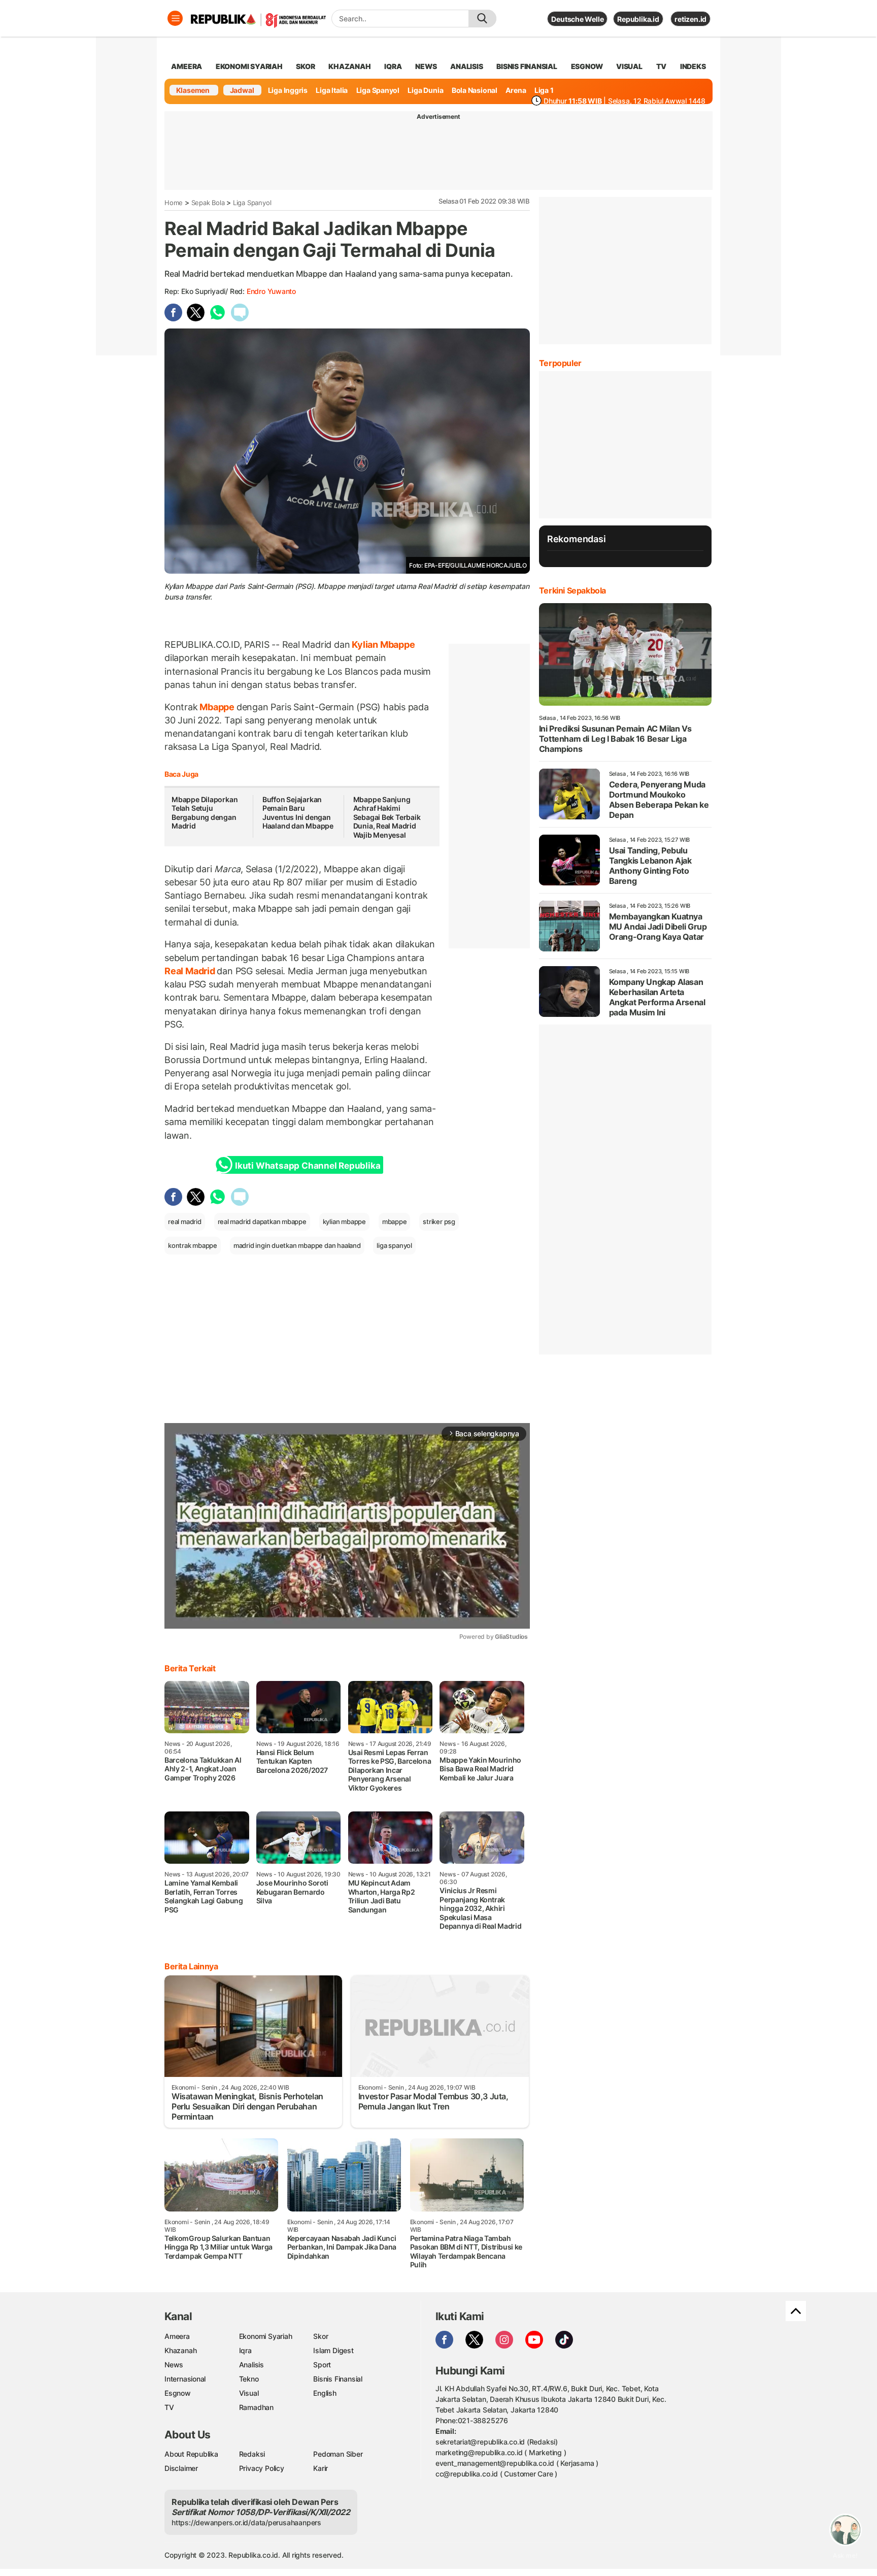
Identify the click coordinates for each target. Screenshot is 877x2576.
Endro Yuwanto (271, 291)
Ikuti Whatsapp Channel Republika (308, 1166)
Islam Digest (333, 2350)
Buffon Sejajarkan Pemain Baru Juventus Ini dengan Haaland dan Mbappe (298, 813)
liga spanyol (394, 1245)
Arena (516, 90)
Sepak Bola (208, 203)
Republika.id (638, 19)
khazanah (349, 66)
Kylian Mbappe (382, 645)
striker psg (439, 1221)
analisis (466, 66)
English (325, 2393)
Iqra (245, 2350)
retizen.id (690, 19)
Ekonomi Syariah (249, 66)
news (426, 66)
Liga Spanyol (378, 90)
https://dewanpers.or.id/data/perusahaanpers (246, 2522)
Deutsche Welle (577, 19)
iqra (393, 66)
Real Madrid (191, 971)
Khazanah (180, 2350)
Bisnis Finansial (527, 66)
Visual (249, 2393)
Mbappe (217, 707)
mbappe (395, 1221)
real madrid (185, 1221)
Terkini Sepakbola (572, 590)
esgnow (587, 66)
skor (305, 66)
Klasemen (193, 90)
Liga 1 (544, 90)
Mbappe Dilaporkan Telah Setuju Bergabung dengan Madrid (205, 813)
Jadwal (242, 90)
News (174, 2365)
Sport (322, 2365)
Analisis (251, 2365)
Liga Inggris (288, 90)
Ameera (177, 2336)
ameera (187, 66)
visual (629, 66)
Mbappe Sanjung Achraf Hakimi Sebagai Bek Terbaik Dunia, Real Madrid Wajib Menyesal (387, 817)
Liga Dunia (425, 90)
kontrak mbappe (193, 1245)
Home (174, 203)
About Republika (191, 2454)
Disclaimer (181, 2468)
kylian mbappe (344, 1221)
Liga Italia (332, 90)
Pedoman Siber (338, 2454)
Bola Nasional (475, 90)
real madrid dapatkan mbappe (262, 1221)
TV (662, 66)
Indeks (693, 66)
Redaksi (252, 2454)
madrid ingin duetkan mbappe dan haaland (297, 1245)
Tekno (249, 2379)
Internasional (185, 2379)
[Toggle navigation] (175, 18)
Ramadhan (256, 2407)
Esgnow (178, 2393)
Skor (321, 2336)
